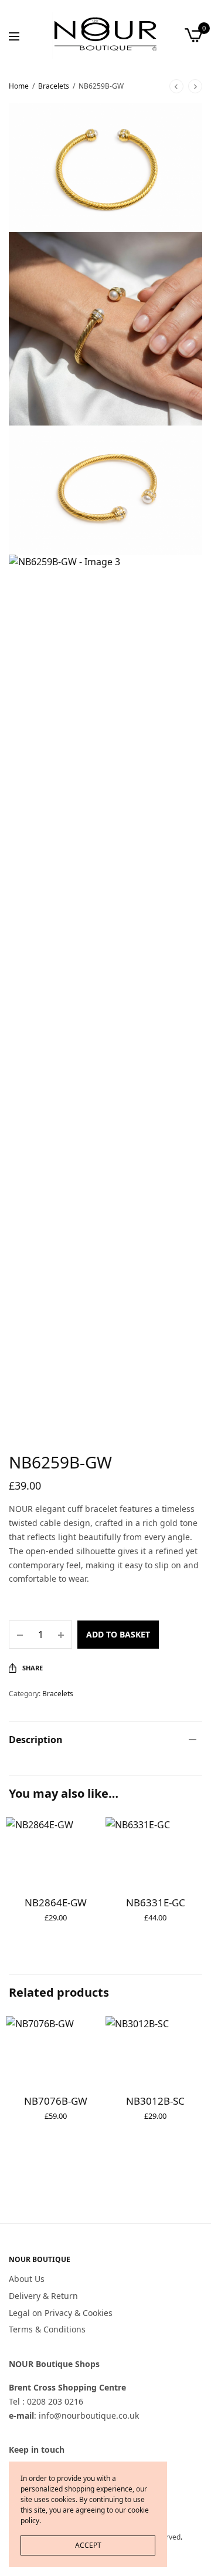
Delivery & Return (43, 2296)
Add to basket (118, 1634)
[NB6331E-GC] (155, 1850)
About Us (27, 2279)
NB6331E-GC (156, 1903)
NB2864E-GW (56, 1903)
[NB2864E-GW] (56, 1850)
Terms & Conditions (47, 2330)
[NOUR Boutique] (105, 35)
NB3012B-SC (155, 2101)
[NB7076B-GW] (56, 2049)
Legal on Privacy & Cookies (61, 2313)
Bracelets (54, 86)
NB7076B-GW (56, 2101)
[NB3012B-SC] (155, 2049)
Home (19, 86)
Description (36, 1740)
